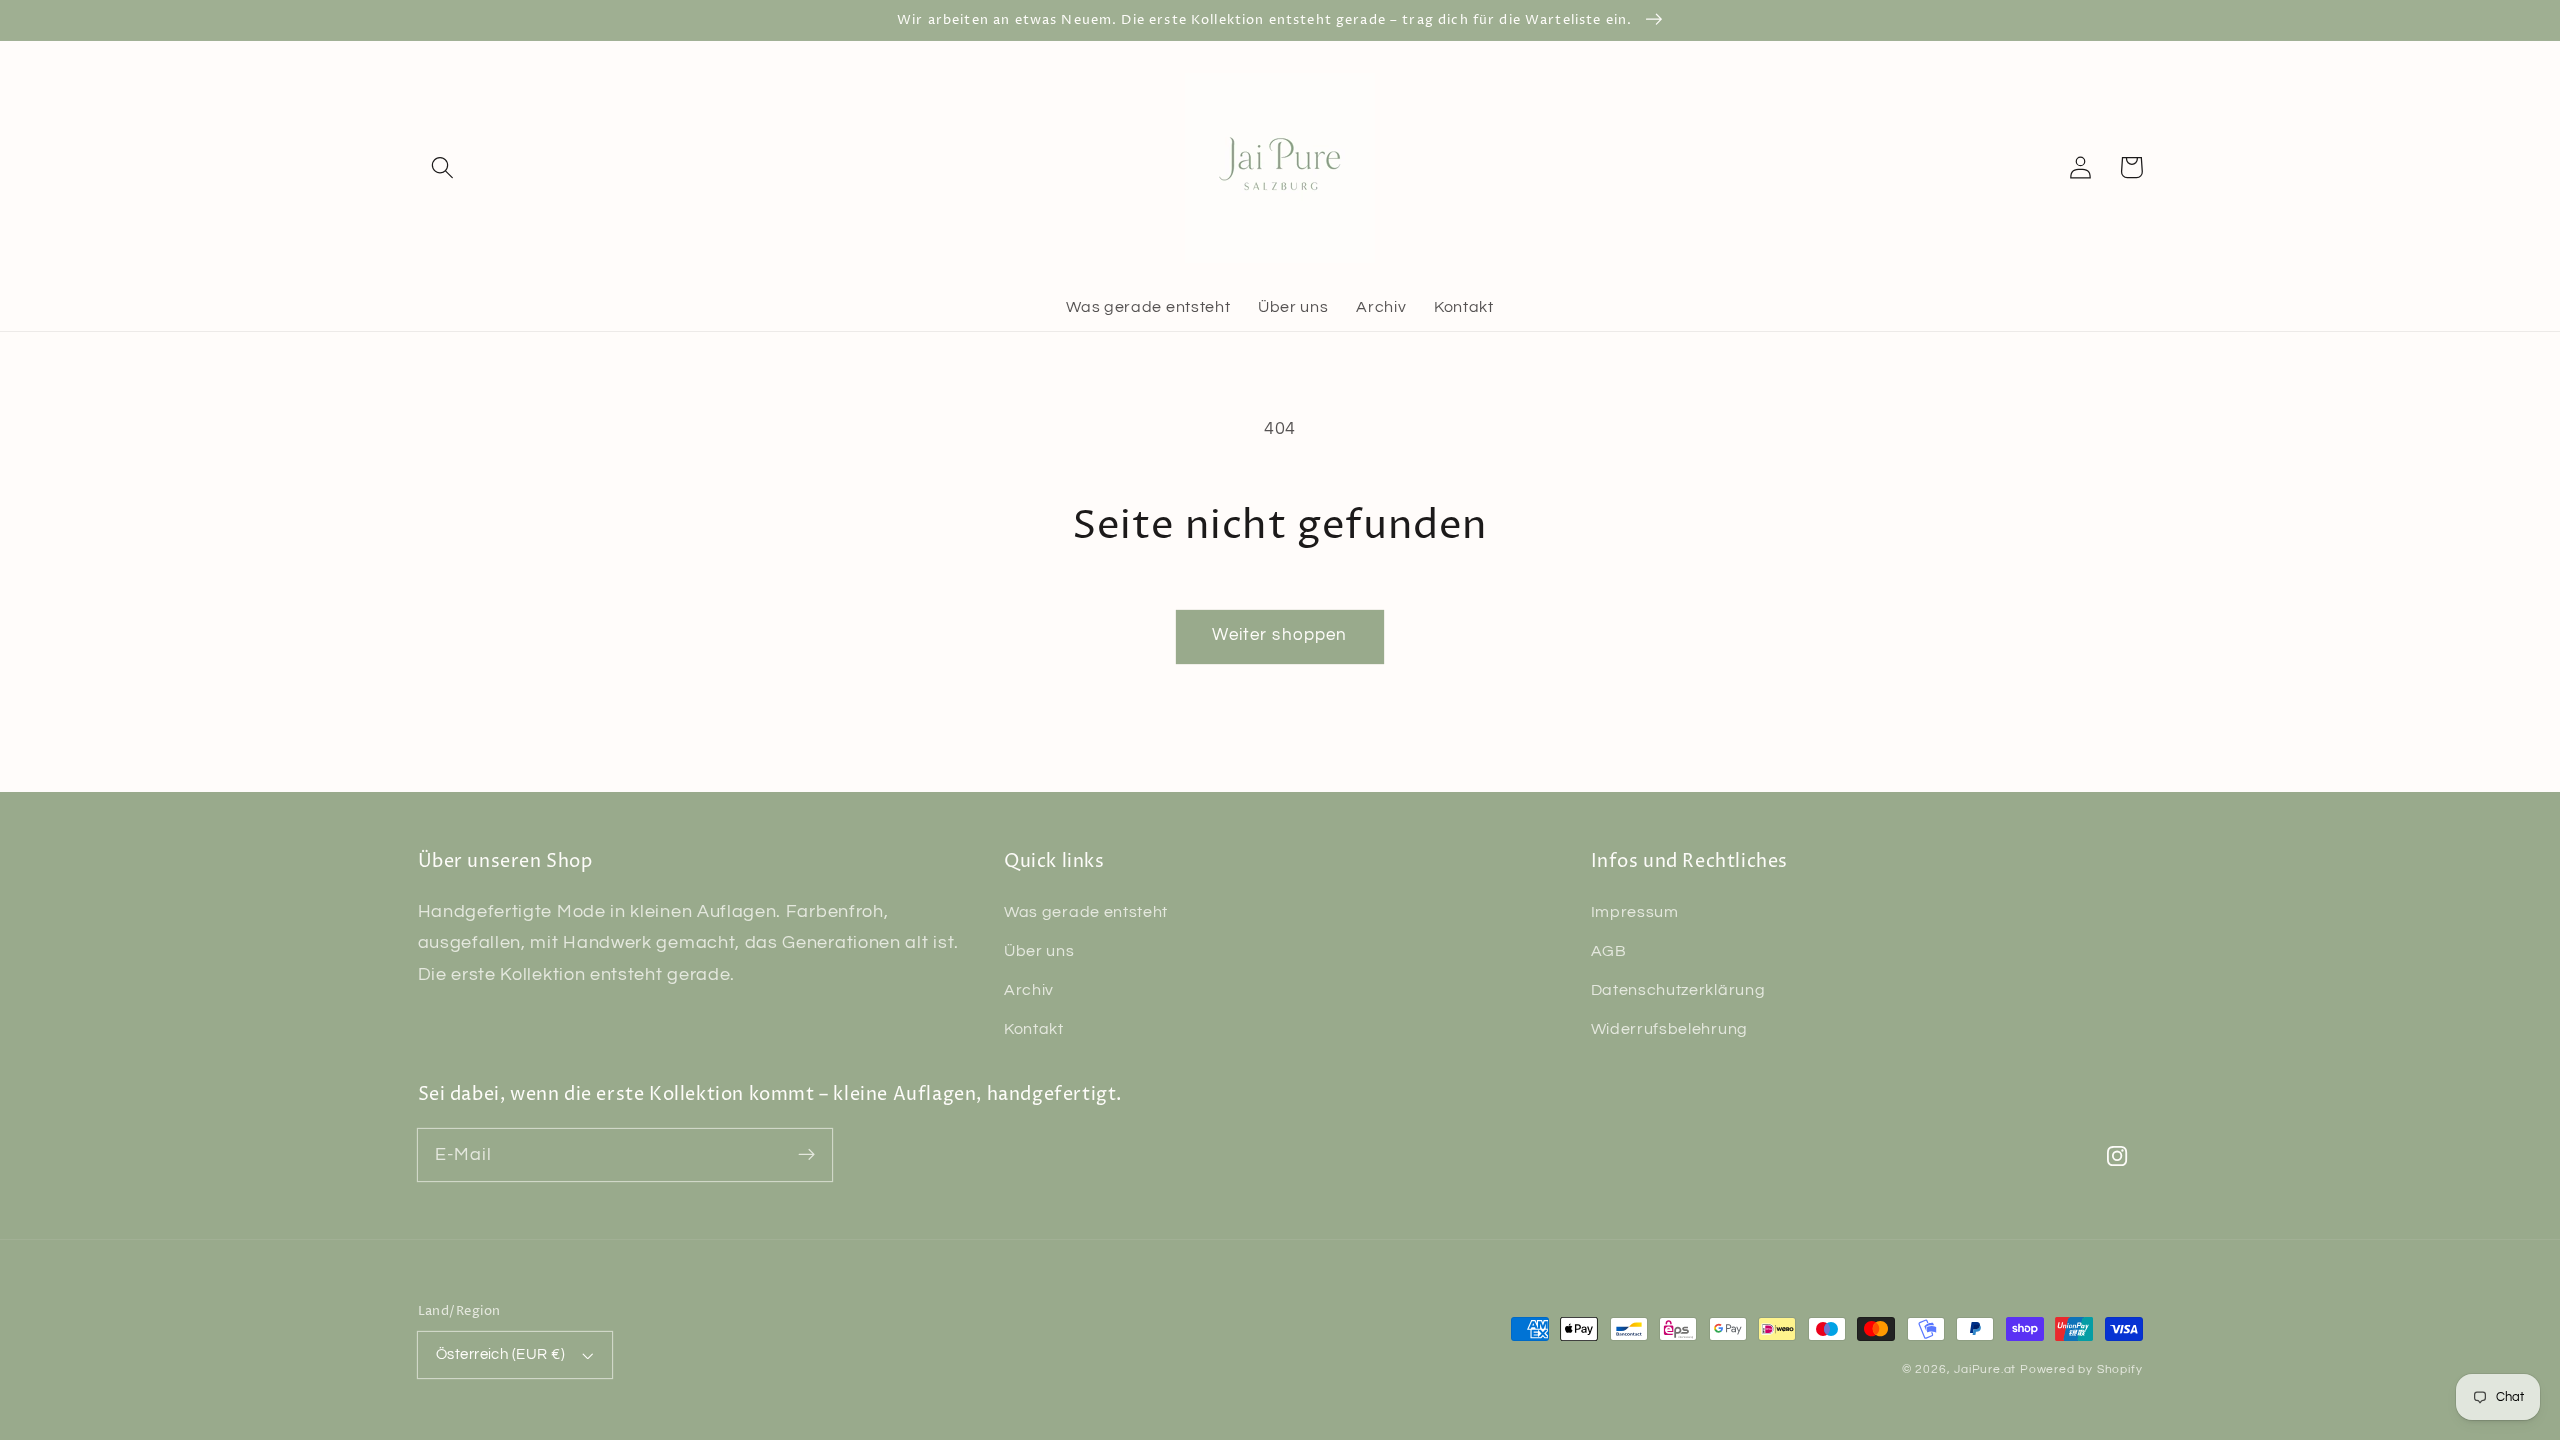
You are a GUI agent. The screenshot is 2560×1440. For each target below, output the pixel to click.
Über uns (1039, 951)
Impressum (1635, 912)
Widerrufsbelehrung (1669, 1029)
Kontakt (1034, 1029)
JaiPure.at (1985, 1369)
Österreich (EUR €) (500, 1354)
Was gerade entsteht (1086, 912)
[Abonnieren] (806, 1154)
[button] (443, 167)
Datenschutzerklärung (1678, 990)
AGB (1609, 951)
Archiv (1029, 990)
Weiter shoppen (1279, 635)
